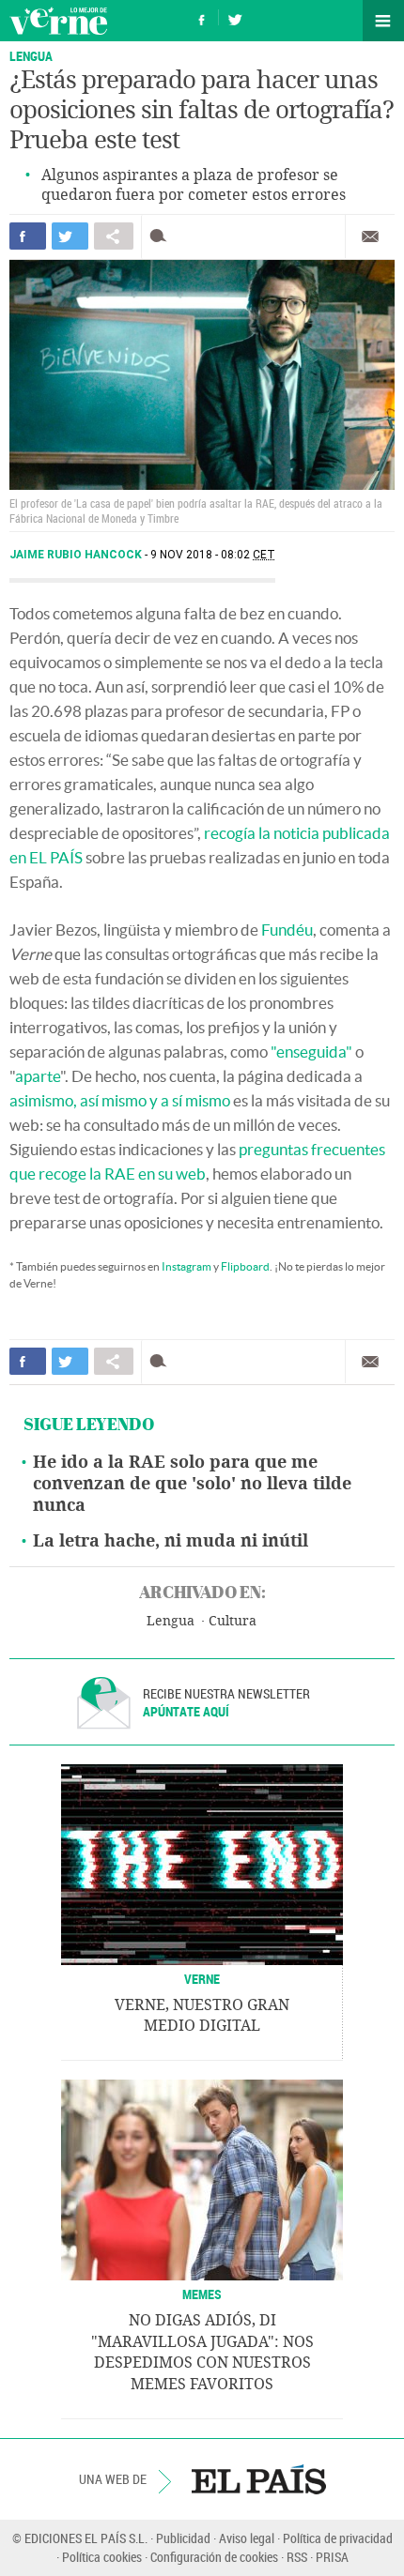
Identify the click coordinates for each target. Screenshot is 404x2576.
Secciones (383, 21)
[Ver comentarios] (162, 236)
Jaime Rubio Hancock (77, 555)
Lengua (171, 1621)
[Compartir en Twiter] (70, 236)
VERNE (202, 1979)
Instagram (186, 1266)
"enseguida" (311, 1052)
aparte (38, 1076)
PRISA (332, 2557)
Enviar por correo (370, 236)
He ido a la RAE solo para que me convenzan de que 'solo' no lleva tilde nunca (192, 1484)
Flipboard (245, 1266)
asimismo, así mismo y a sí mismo (120, 1100)
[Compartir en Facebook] (28, 236)
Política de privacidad (338, 2538)
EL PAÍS (259, 2479)
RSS (297, 2557)
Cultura (233, 1621)
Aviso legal (247, 2538)
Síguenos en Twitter (235, 17)
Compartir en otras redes (114, 236)
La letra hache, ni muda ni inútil (171, 1541)
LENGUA (31, 56)
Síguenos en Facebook (202, 17)
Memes (202, 2294)
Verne (58, 21)
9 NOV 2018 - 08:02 (213, 555)
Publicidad (183, 2538)
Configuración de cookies (214, 2557)
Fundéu (287, 930)
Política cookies (102, 2557)
